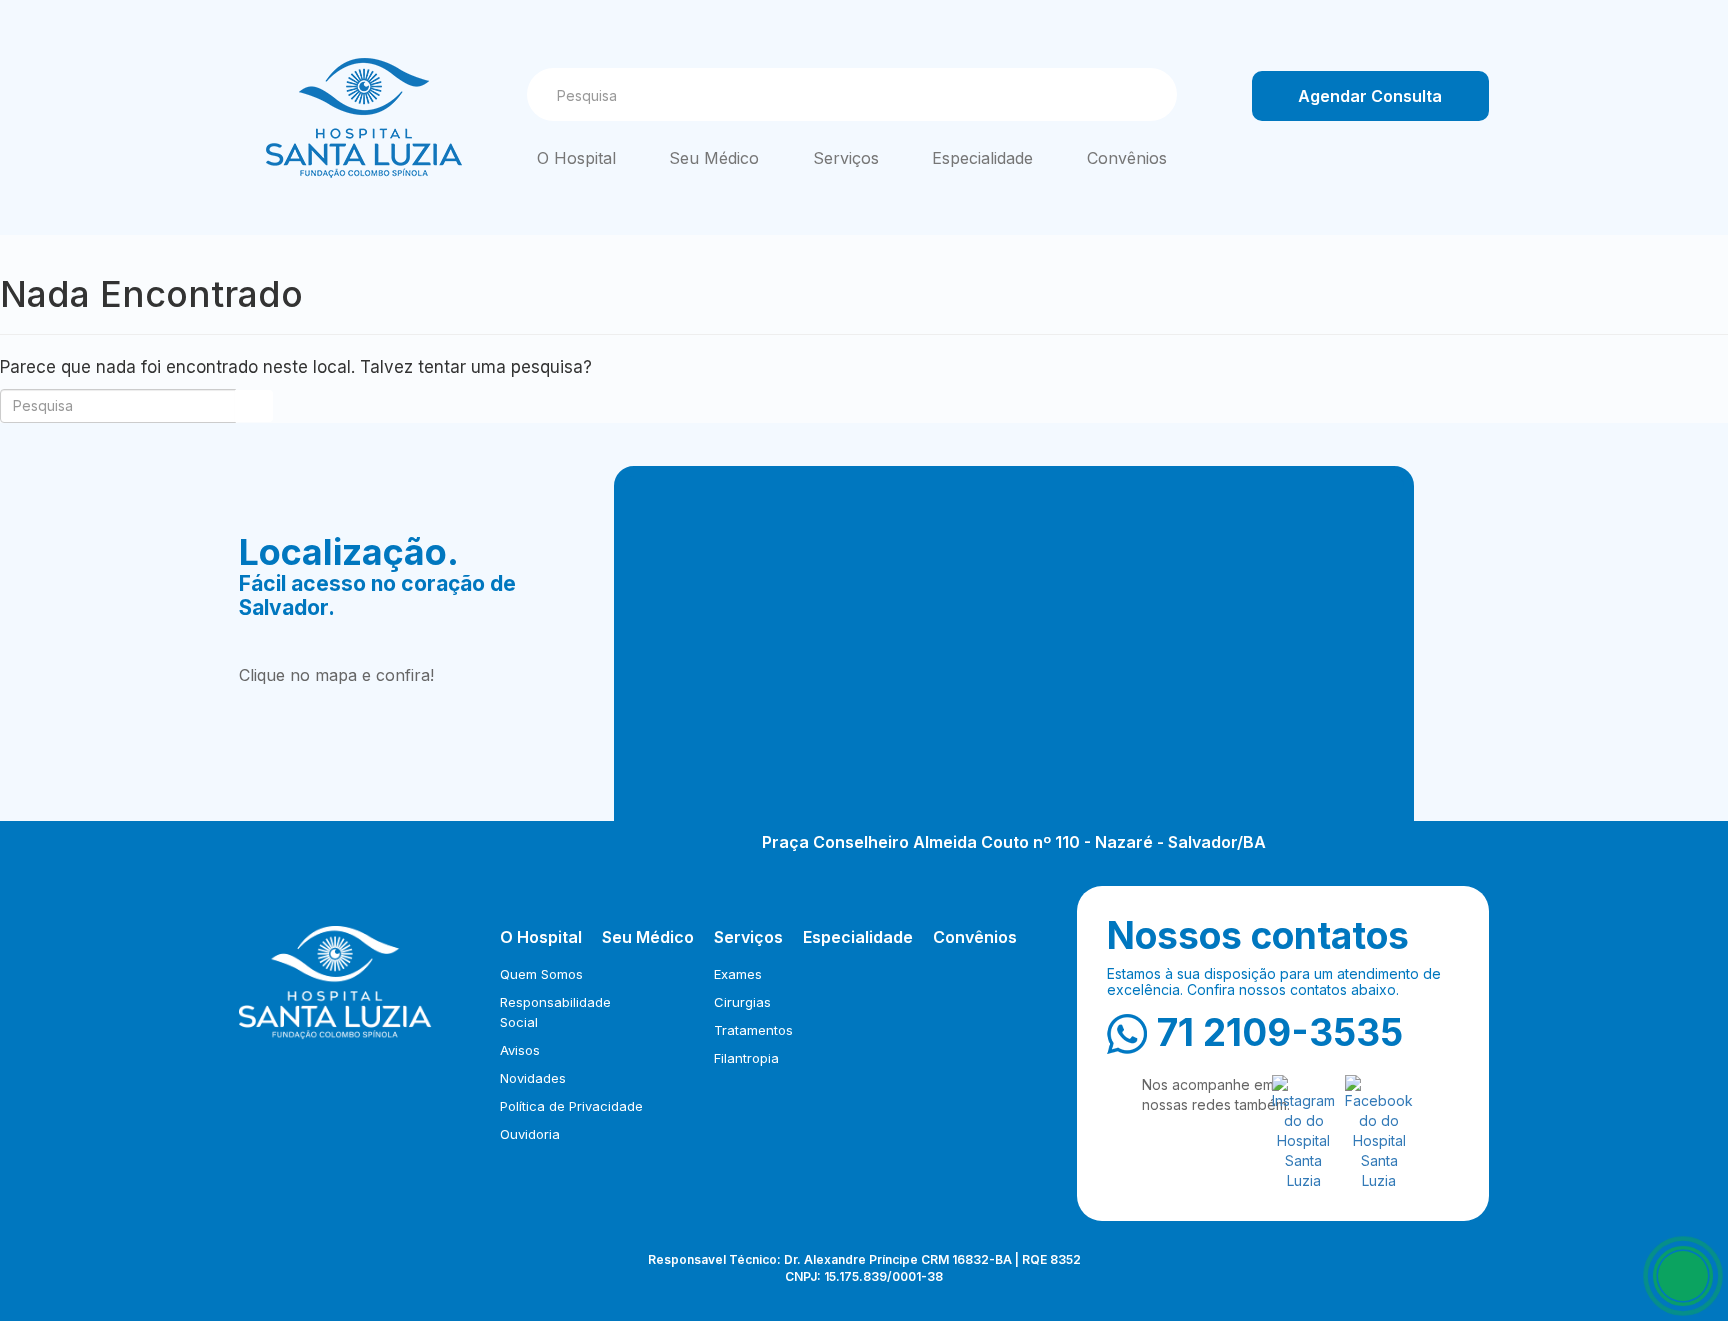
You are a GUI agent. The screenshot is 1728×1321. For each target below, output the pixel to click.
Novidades (533, 1078)
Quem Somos (541, 974)
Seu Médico (714, 158)
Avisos (520, 1050)
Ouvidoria (530, 1134)
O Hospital (576, 158)
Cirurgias (742, 1002)
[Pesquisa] (1143, 95)
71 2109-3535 (1280, 1032)
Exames (738, 974)
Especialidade (982, 158)
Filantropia (746, 1058)
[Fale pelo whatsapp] (1683, 1276)
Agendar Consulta (1370, 96)
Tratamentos (753, 1030)
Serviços (846, 158)
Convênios (1127, 158)
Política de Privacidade (571, 1106)
